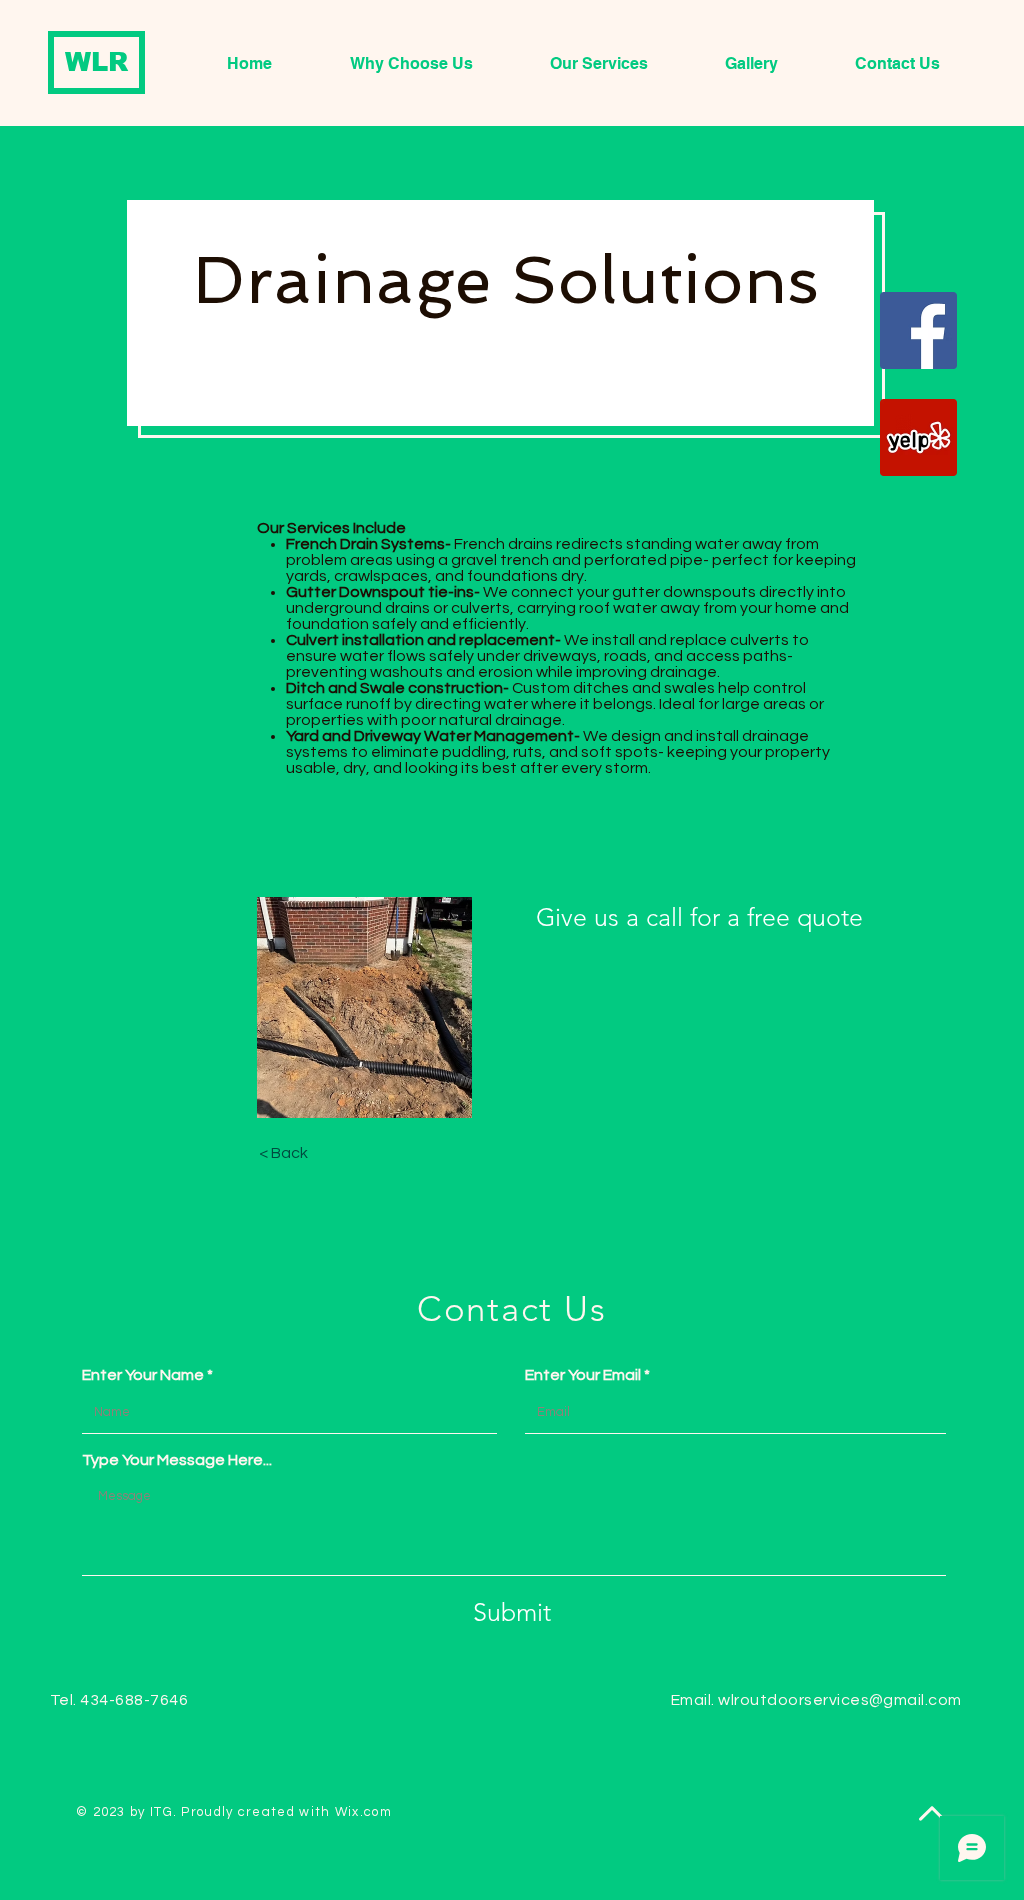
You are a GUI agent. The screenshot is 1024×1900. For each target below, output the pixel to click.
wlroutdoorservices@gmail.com (839, 1700)
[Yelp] (918, 437)
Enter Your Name (143, 1375)
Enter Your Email (583, 1375)
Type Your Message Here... (177, 1460)
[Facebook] (918, 330)
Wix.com (363, 1812)
